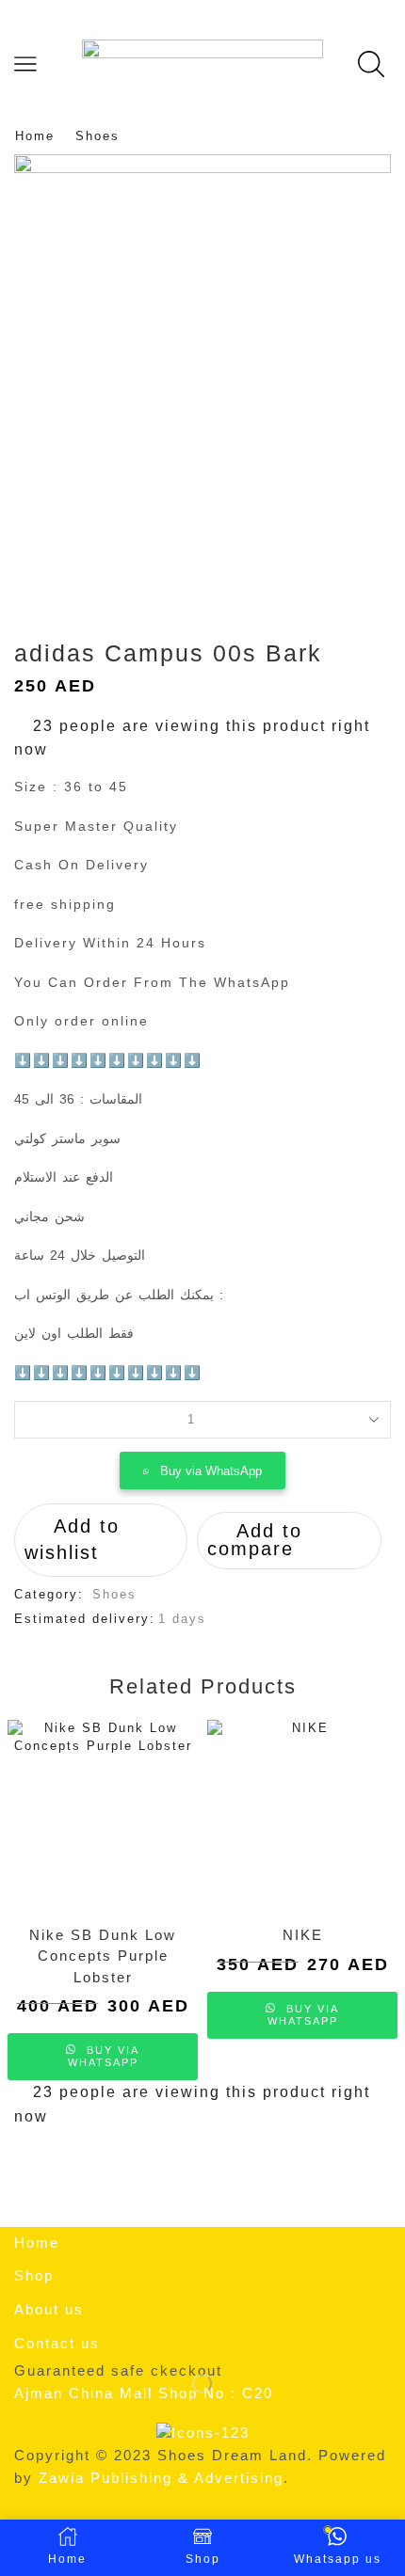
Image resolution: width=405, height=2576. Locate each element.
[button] (202, 1471)
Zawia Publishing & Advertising (161, 2478)
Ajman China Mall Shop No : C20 (144, 2393)
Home (35, 136)
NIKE (303, 1935)
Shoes (97, 136)
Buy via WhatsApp (211, 1471)
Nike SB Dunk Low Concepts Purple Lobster (103, 1956)
